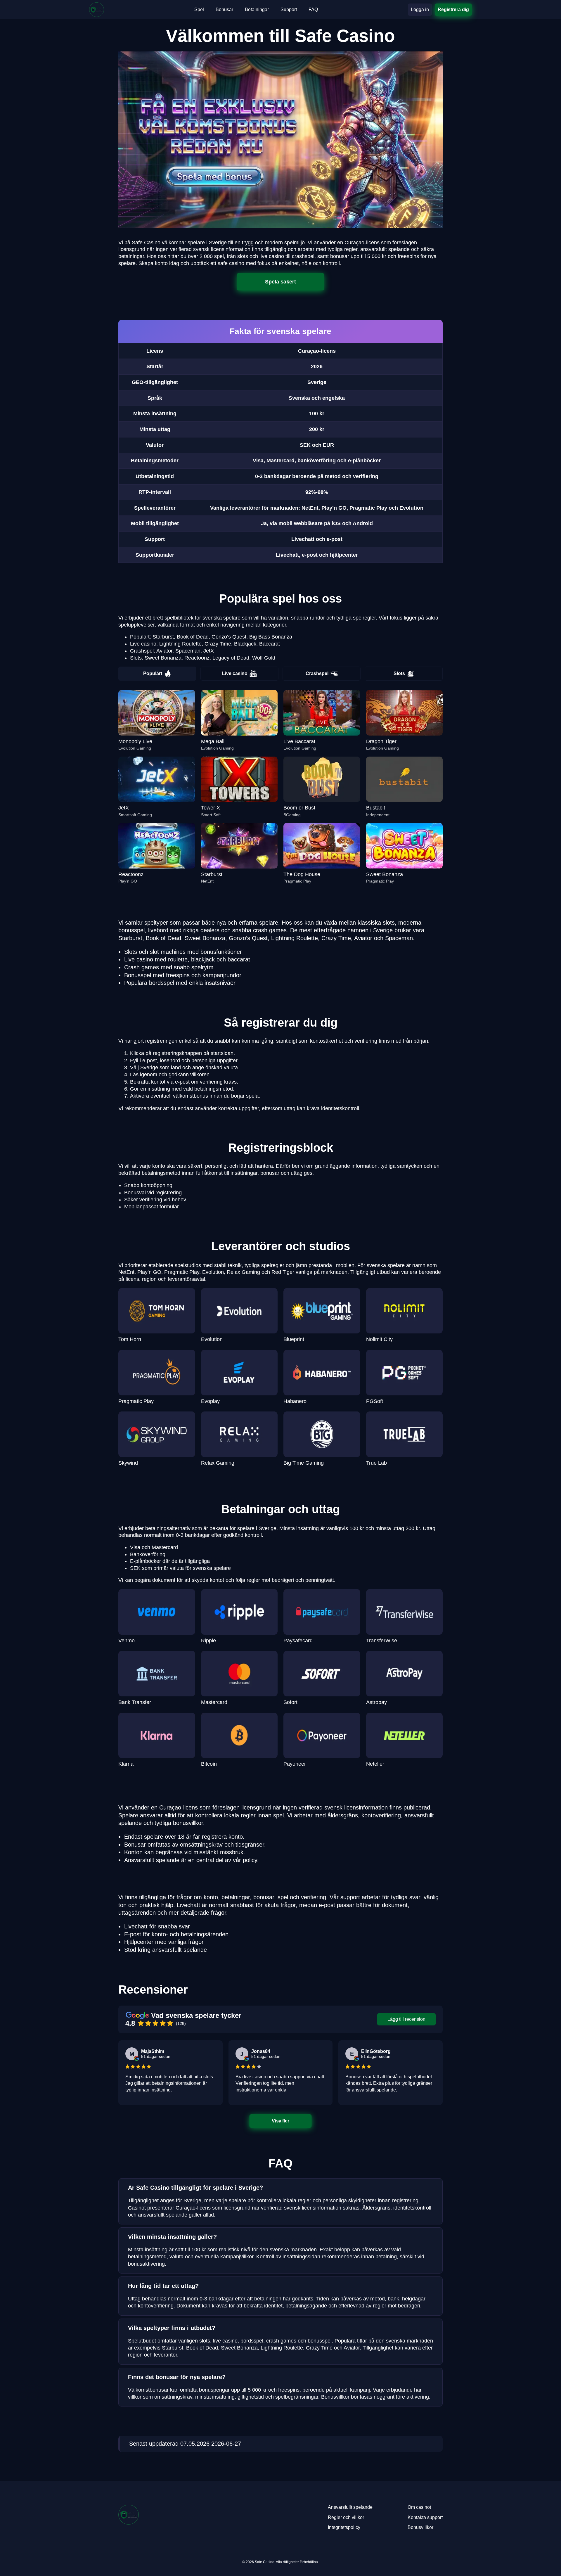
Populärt (153, 673)
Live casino (235, 673)
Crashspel (317, 673)
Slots (399, 673)
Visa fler (281, 2121)
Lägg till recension (406, 2019)
